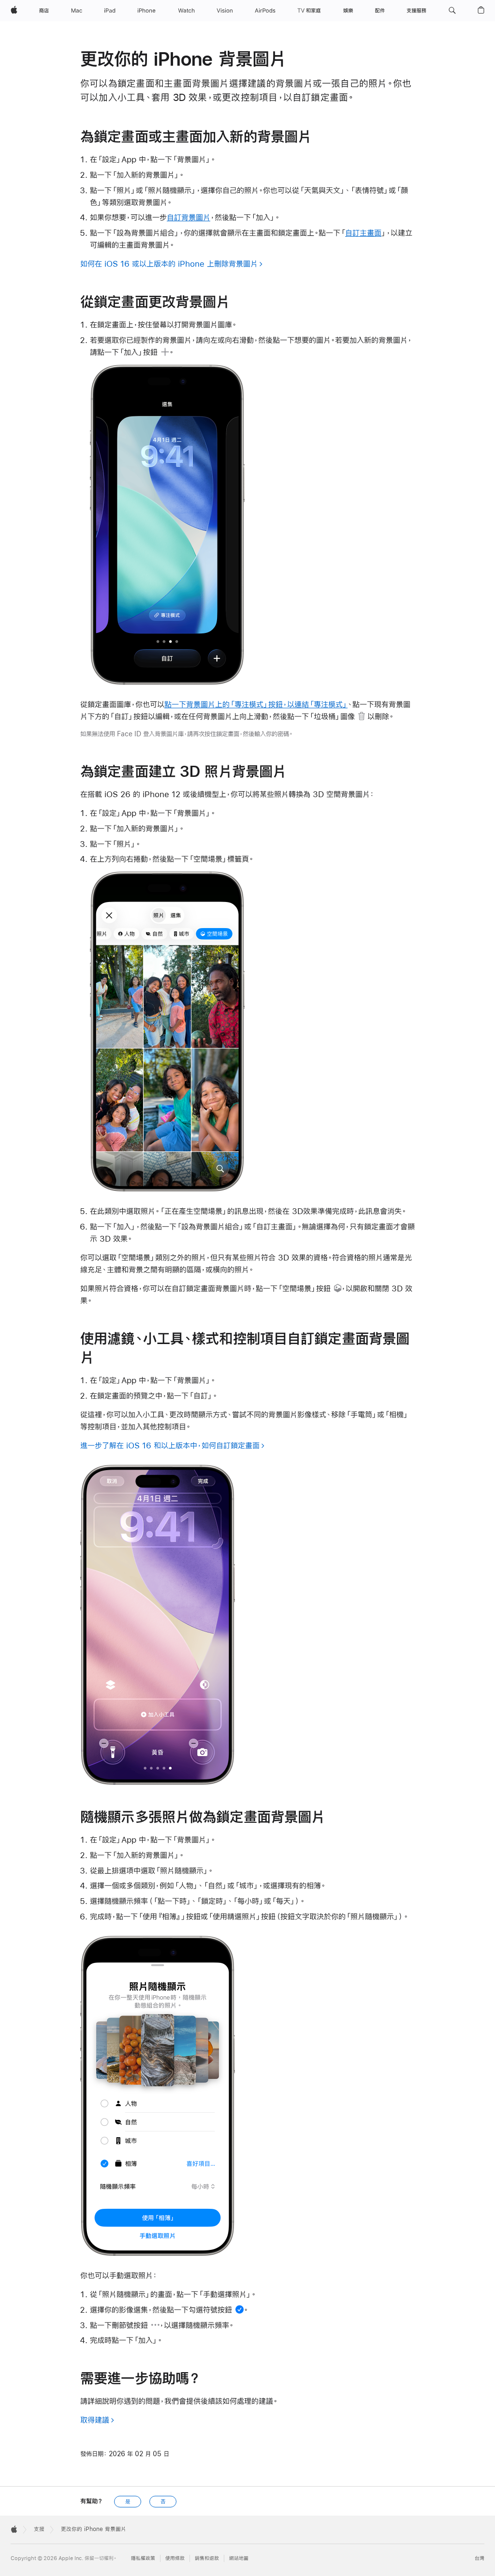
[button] (452, 11)
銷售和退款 (207, 2558)
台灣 (480, 2558)
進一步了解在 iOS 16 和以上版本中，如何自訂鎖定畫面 (170, 1445)
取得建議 (95, 2420)
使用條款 (175, 2558)
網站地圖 (239, 2558)
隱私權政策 (143, 2558)
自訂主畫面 (363, 233)
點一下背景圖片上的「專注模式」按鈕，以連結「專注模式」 (256, 704)
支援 (39, 2529)
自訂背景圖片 (189, 217)
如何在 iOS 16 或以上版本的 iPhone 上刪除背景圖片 (169, 264)
